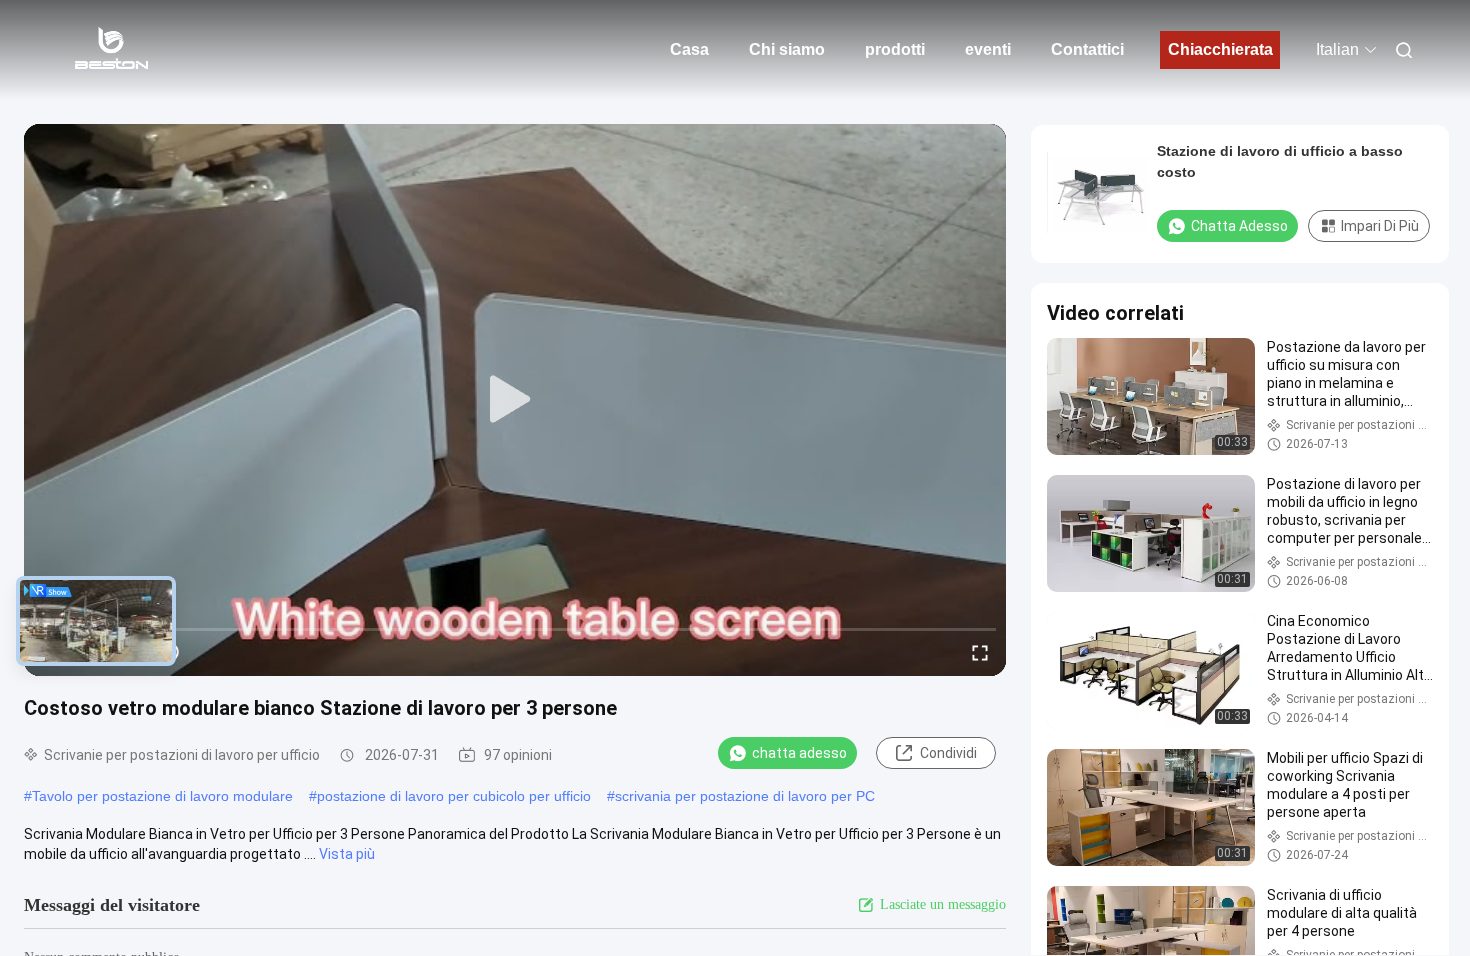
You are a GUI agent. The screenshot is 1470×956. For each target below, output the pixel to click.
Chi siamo (787, 49)
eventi (988, 49)
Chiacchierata (1220, 49)
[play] (515, 400)
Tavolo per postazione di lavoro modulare (162, 796)
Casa (689, 49)
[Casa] (110, 50)
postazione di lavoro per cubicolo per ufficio (454, 796)
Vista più (347, 854)
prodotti (895, 49)
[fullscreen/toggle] (980, 652)
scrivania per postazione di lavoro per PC (745, 796)
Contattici (1087, 49)
